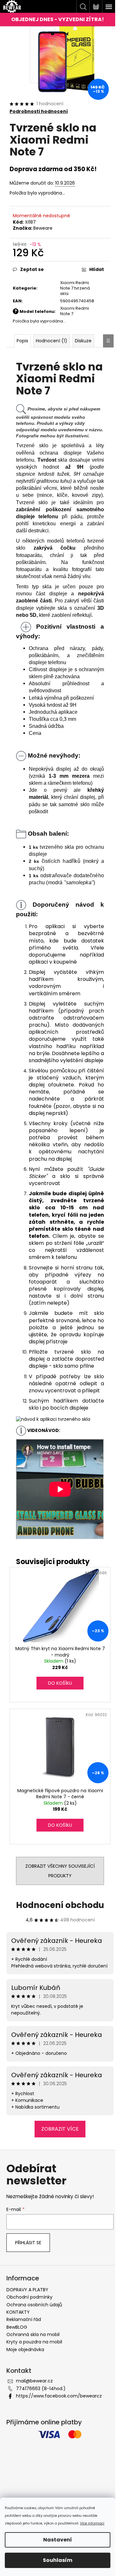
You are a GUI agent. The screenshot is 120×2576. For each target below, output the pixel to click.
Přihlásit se (28, 2243)
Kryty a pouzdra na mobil (34, 2342)
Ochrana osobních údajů (34, 2305)
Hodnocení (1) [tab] (52, 341)
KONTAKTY (18, 2312)
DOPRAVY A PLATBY (27, 2290)
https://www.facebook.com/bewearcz (59, 2396)
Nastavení (58, 2540)
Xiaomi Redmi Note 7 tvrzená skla (75, 288)
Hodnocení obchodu (60, 1905)
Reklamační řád (24, 2319)
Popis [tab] (22, 341)
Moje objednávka (25, 2349)
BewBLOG (17, 2327)
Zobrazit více (60, 2129)
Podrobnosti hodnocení (39, 111)
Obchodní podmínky (29, 2297)
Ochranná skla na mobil (33, 2334)
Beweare (43, 228)
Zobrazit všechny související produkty (60, 1871)
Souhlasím (58, 2560)
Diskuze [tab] (83, 341)
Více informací (92, 2523)
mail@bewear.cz (34, 2381)
